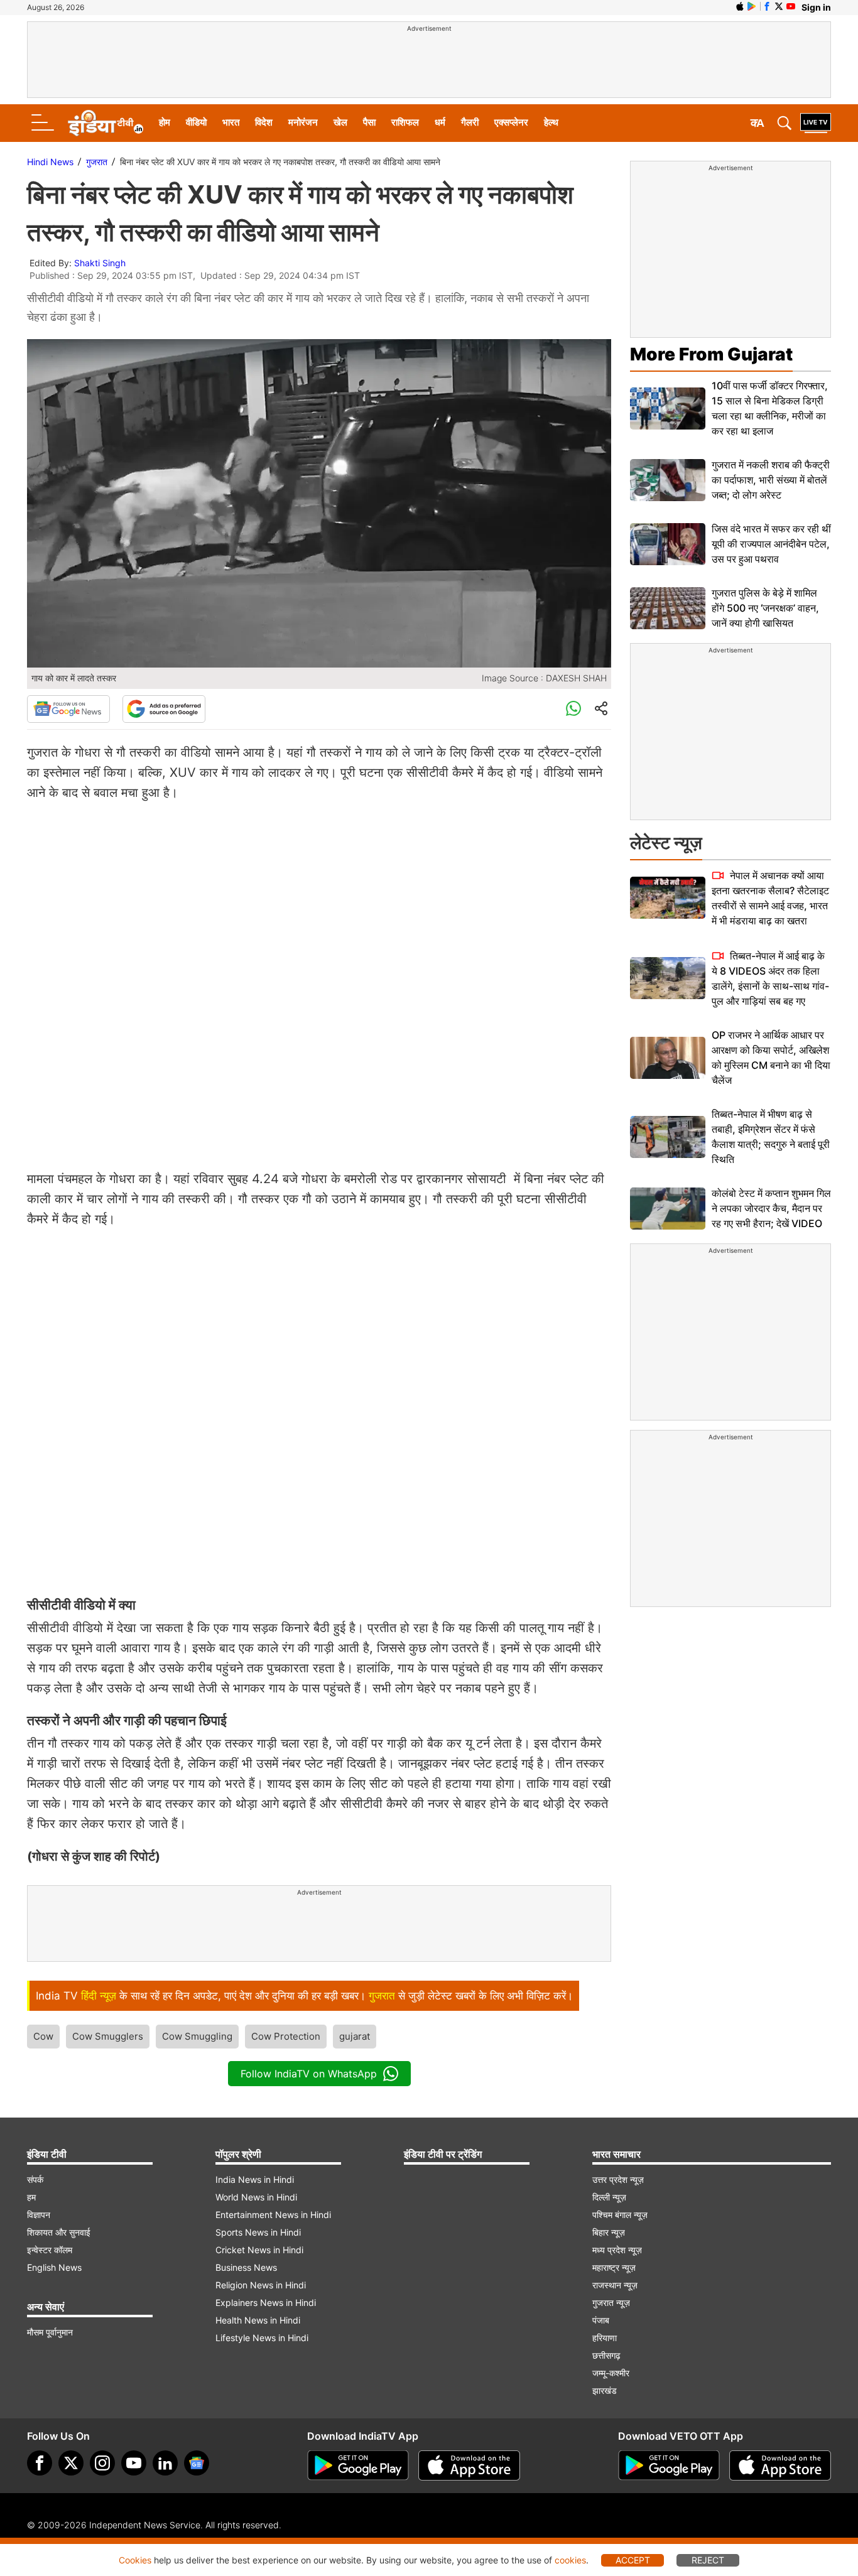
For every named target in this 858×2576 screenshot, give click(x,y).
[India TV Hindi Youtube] (791, 6)
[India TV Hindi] (106, 123)
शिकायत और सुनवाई (59, 2232)
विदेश (264, 122)
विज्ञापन (39, 2215)
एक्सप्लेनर (511, 122)
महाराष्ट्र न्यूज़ (614, 2267)
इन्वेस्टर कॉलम (50, 2250)
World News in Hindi (256, 2197)
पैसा (369, 122)
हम (31, 2197)
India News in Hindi (255, 2179)
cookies (570, 2560)
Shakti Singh (100, 263)
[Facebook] (40, 2463)
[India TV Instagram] (102, 2463)
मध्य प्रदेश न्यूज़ (617, 2250)
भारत (231, 122)
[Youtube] (134, 2463)
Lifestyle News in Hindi (262, 2338)
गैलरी (470, 122)
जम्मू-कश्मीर (611, 2373)
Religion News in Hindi (261, 2285)
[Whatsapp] (573, 709)
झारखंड (605, 2390)
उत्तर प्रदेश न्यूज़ (618, 2179)
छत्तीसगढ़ (606, 2355)
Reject (708, 2560)
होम (165, 122)
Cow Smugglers (108, 2036)
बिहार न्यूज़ (609, 2232)
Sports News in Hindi (258, 2232)
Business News (246, 2267)
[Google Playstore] (358, 2465)
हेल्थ (551, 122)
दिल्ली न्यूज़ (609, 2197)
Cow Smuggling (197, 2036)
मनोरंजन (303, 122)
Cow (43, 2036)
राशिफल (405, 122)
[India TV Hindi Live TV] (816, 123)
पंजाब (601, 2320)
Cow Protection (286, 2036)
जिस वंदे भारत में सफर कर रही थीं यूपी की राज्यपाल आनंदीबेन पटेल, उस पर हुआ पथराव (771, 544)
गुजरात (97, 162)
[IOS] (740, 6)
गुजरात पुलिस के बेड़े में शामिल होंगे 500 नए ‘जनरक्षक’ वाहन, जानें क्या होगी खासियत (765, 608)
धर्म (440, 122)
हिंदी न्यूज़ (99, 1996)
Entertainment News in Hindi (273, 2215)
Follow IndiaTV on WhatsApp (309, 2074)
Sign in (816, 7)
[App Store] (469, 2465)
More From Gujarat (711, 354)
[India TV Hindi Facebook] (767, 6)
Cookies (135, 2560)
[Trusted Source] (164, 709)
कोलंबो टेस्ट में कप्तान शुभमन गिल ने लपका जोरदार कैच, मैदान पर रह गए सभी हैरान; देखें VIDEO (771, 1208)
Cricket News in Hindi (259, 2250)
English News (54, 2267)
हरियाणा (605, 2338)
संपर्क (35, 2179)
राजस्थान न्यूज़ (615, 2285)
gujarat (355, 2036)
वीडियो (196, 122)
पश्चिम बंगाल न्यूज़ (620, 2215)
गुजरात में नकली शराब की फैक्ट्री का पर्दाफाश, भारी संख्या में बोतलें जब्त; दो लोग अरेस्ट (771, 480)
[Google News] (68, 709)
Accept (633, 2560)
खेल (340, 122)
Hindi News (50, 162)
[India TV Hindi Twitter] (779, 6)
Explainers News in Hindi (266, 2303)
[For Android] (669, 2465)
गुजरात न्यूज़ (611, 2303)
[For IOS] (780, 2465)
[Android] (752, 6)
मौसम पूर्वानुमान (50, 2332)
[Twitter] (71, 2463)
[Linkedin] (165, 2463)
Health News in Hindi (258, 2320)
